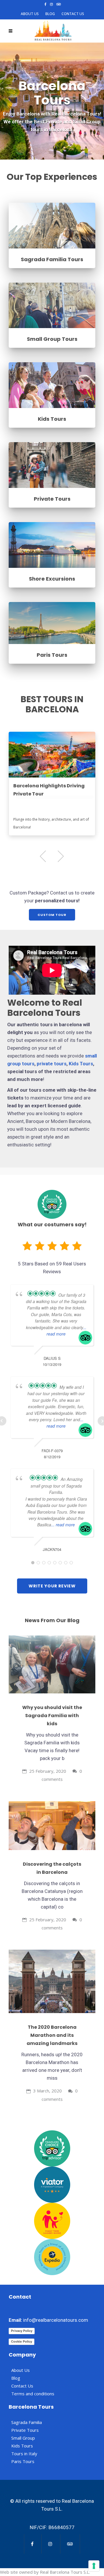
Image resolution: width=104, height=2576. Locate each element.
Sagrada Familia (27, 2422)
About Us (30, 14)
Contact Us (73, 14)
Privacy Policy (22, 2331)
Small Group (23, 2438)
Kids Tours (52, 419)
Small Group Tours (52, 339)
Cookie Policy (22, 2341)
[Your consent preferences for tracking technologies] (94, 2566)
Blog (50, 14)
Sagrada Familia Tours (52, 259)
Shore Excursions (52, 579)
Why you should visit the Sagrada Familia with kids (52, 1716)
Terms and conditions (33, 2394)
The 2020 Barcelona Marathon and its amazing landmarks (52, 2035)
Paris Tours (52, 655)
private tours (52, 1064)
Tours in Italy (24, 2454)
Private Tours (52, 499)
